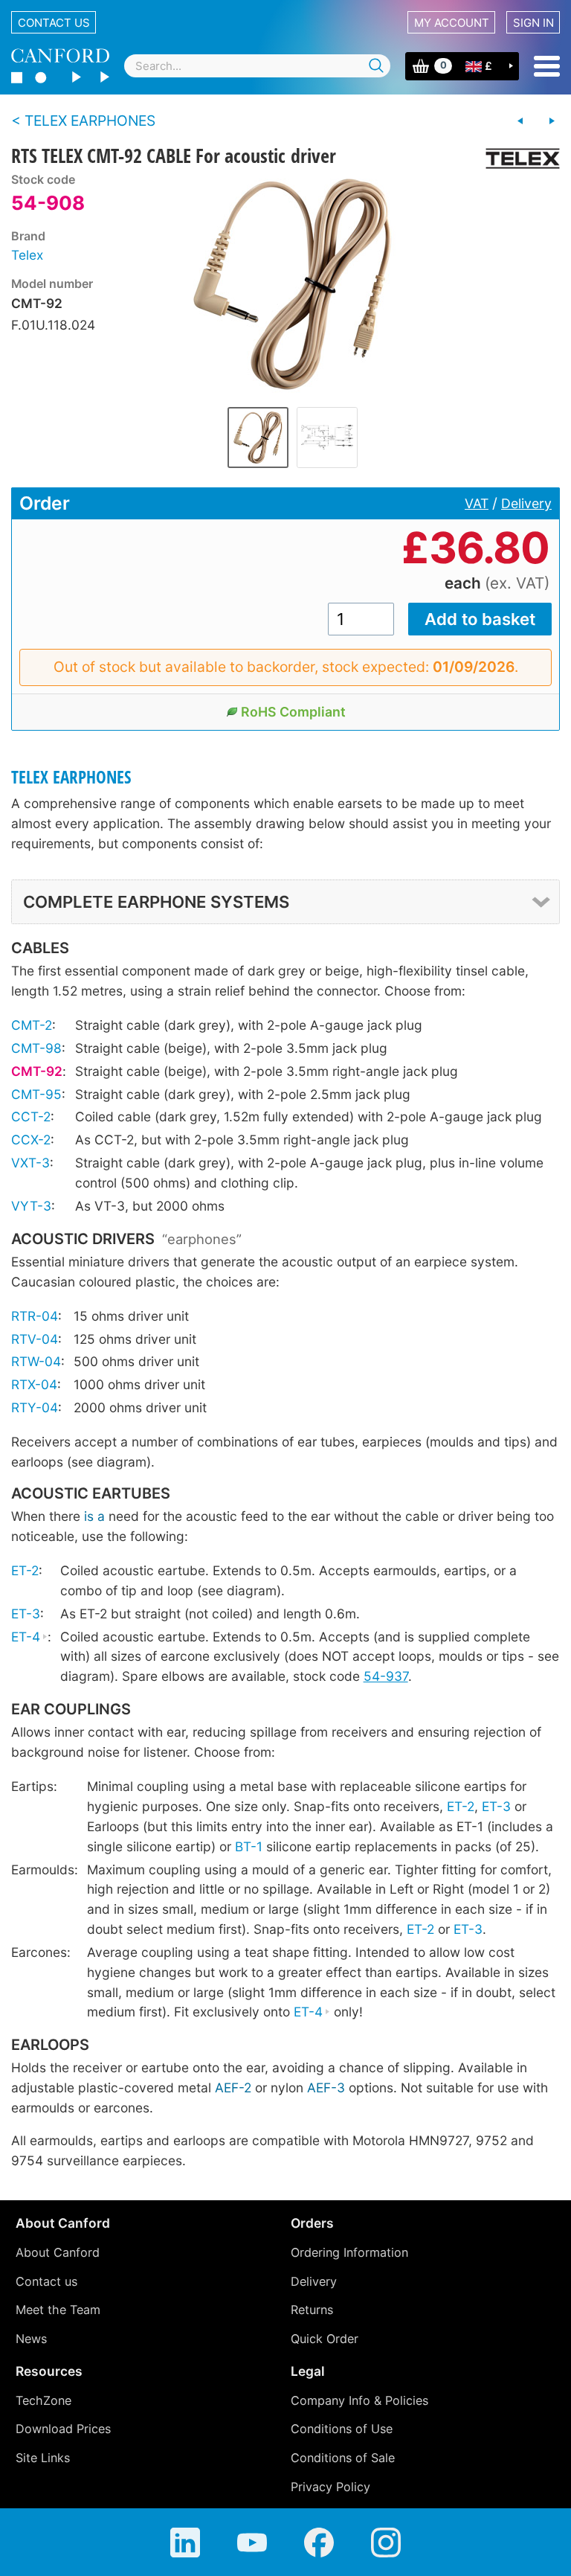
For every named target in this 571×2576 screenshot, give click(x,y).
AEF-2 (233, 2088)
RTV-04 (35, 1339)
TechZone (43, 2400)
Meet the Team (58, 2310)
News (31, 2339)
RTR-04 (35, 1316)
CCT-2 (31, 1116)
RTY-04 (35, 1407)
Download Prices (63, 2429)
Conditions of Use (342, 2429)
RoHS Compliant (293, 712)
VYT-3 (31, 1206)
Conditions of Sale (343, 2458)
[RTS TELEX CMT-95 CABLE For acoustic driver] (552, 121)
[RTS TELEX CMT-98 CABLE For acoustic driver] (520, 121)
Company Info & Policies (359, 2400)
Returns (312, 2310)
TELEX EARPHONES (71, 777)
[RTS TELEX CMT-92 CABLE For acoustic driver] (293, 284)
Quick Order (325, 2339)
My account (452, 23)
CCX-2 (31, 1140)
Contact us (54, 23)
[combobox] (257, 66)
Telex (27, 255)
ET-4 (26, 1637)
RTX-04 (34, 1384)
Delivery (526, 503)
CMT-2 (32, 1025)
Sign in (533, 23)
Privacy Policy (330, 2487)
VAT (477, 503)
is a (94, 1516)
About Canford (58, 2252)
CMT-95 (36, 1094)
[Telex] (517, 158)
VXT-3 (30, 1163)
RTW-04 (36, 1361)
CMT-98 (36, 1048)
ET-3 (26, 1614)
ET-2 (25, 1570)
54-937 (386, 1676)
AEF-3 (326, 2088)
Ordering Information (349, 2252)
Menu (547, 66)
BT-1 (249, 1846)
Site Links (43, 2458)
